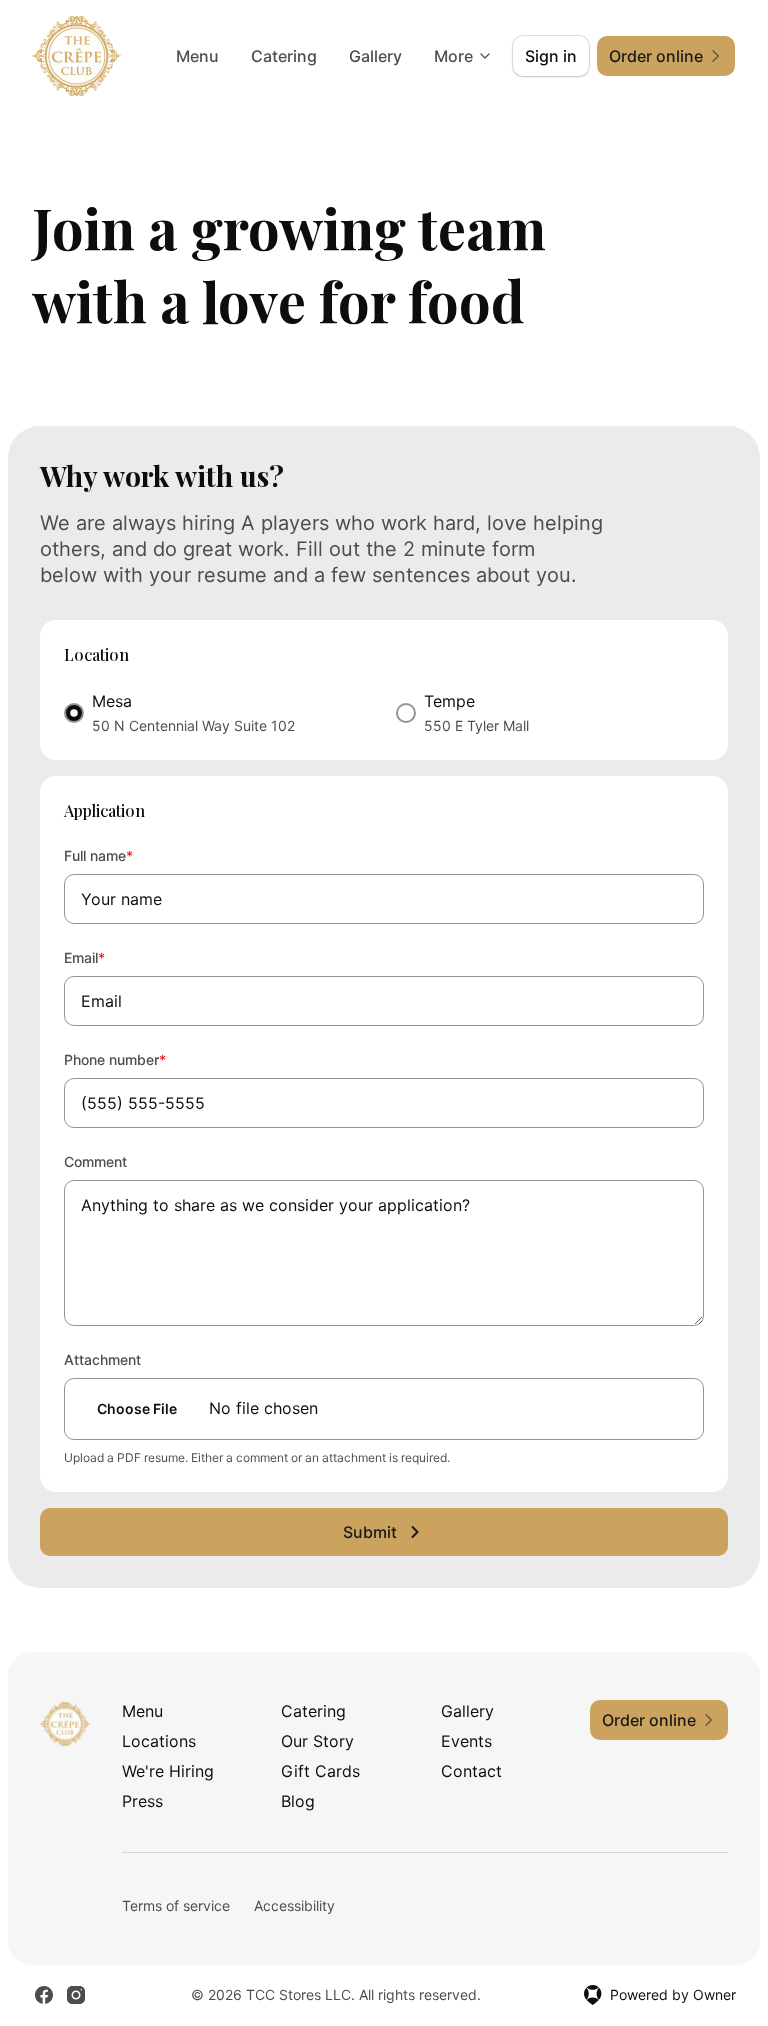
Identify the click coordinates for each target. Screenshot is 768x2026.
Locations (159, 1741)
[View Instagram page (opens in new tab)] (76, 1995)
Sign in (551, 56)
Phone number (142, 1059)
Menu (197, 56)
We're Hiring (168, 1771)
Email (111, 957)
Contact (471, 1771)
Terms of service (176, 1905)
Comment (95, 1161)
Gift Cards (320, 1771)
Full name (125, 855)
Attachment (102, 1359)
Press (142, 1801)
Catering (284, 56)
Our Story (317, 1741)
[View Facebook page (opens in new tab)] (44, 1995)
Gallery (375, 56)
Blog (298, 1801)
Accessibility (294, 1905)
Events (466, 1741)
